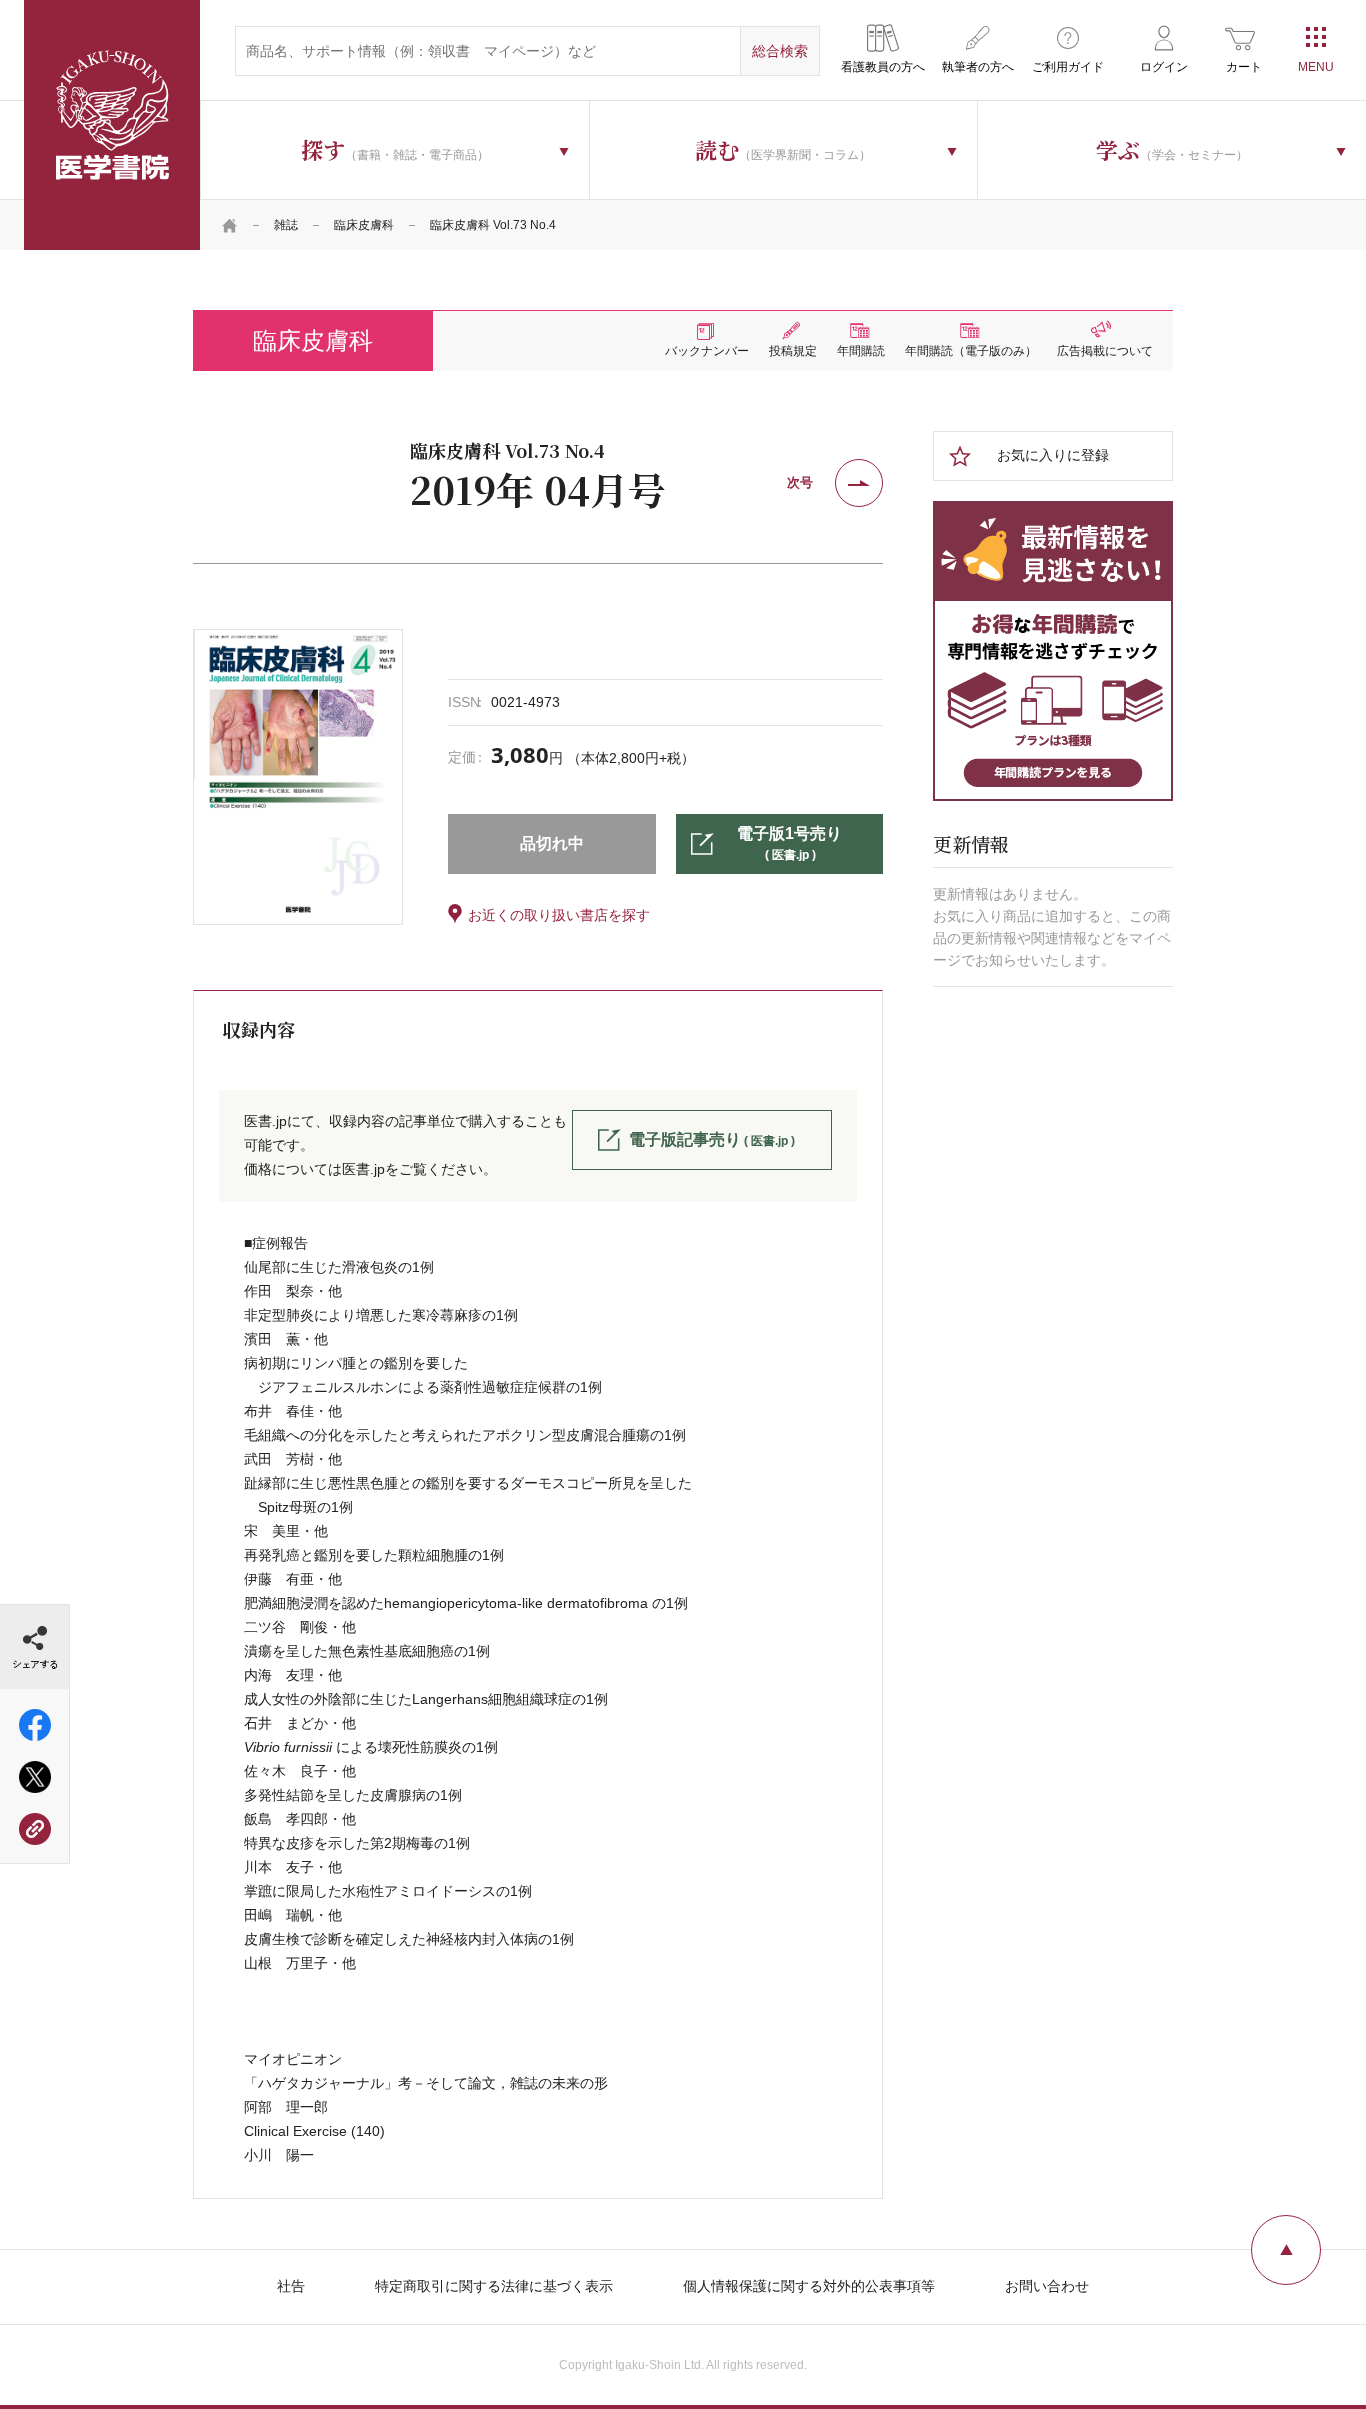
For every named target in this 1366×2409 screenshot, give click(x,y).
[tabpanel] (298, 777)
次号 (800, 482)
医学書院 (112, 125)
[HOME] (230, 225)
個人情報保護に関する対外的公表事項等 (809, 2286)
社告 (291, 2286)
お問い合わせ (1047, 2286)
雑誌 (286, 225)
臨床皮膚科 (364, 225)
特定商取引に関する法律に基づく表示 (494, 2286)
